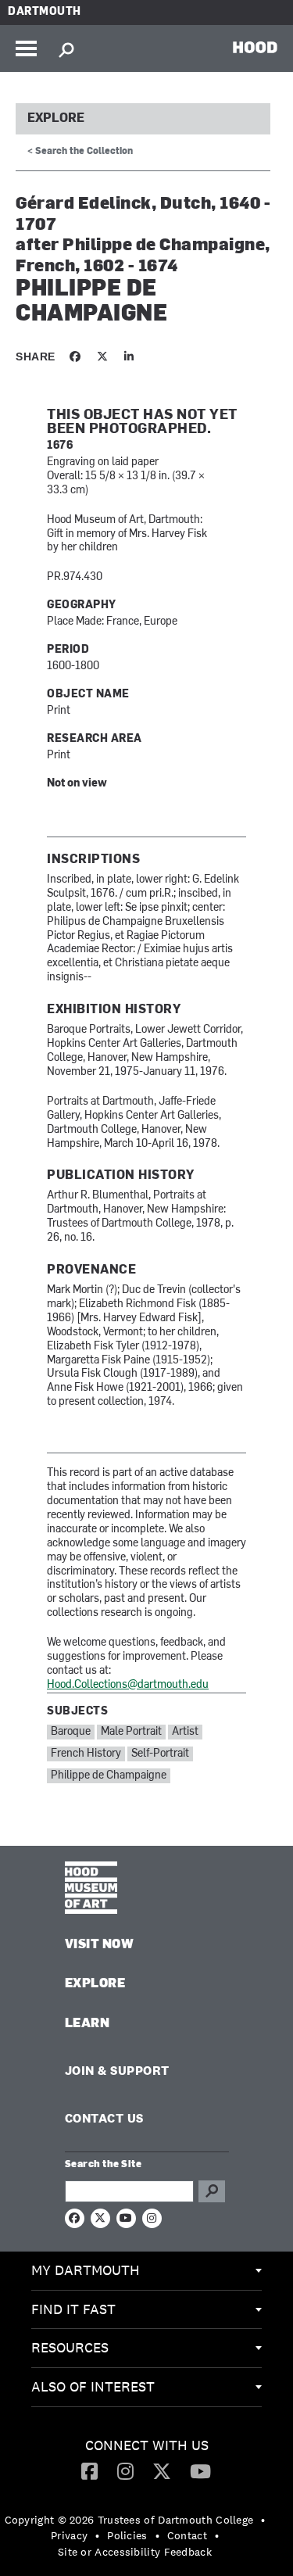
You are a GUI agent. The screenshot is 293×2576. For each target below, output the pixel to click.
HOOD (255, 47)
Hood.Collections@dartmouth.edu (128, 1685)
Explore (56, 119)
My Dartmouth (86, 2270)
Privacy (69, 2535)
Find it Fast (73, 2309)
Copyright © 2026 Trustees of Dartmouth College (129, 2520)
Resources (70, 2347)
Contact (187, 2535)
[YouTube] (200, 2470)
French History (86, 1754)
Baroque (71, 1732)
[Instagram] (125, 2470)
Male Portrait (131, 1732)
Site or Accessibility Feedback (135, 2552)
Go (212, 2191)
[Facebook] (89, 2470)
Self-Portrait (160, 1754)
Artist (185, 1732)
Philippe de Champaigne (109, 1776)
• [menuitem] (263, 2520)
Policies (127, 2535)
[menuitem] (146, 2271)
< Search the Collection (80, 152)
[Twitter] (162, 2470)
